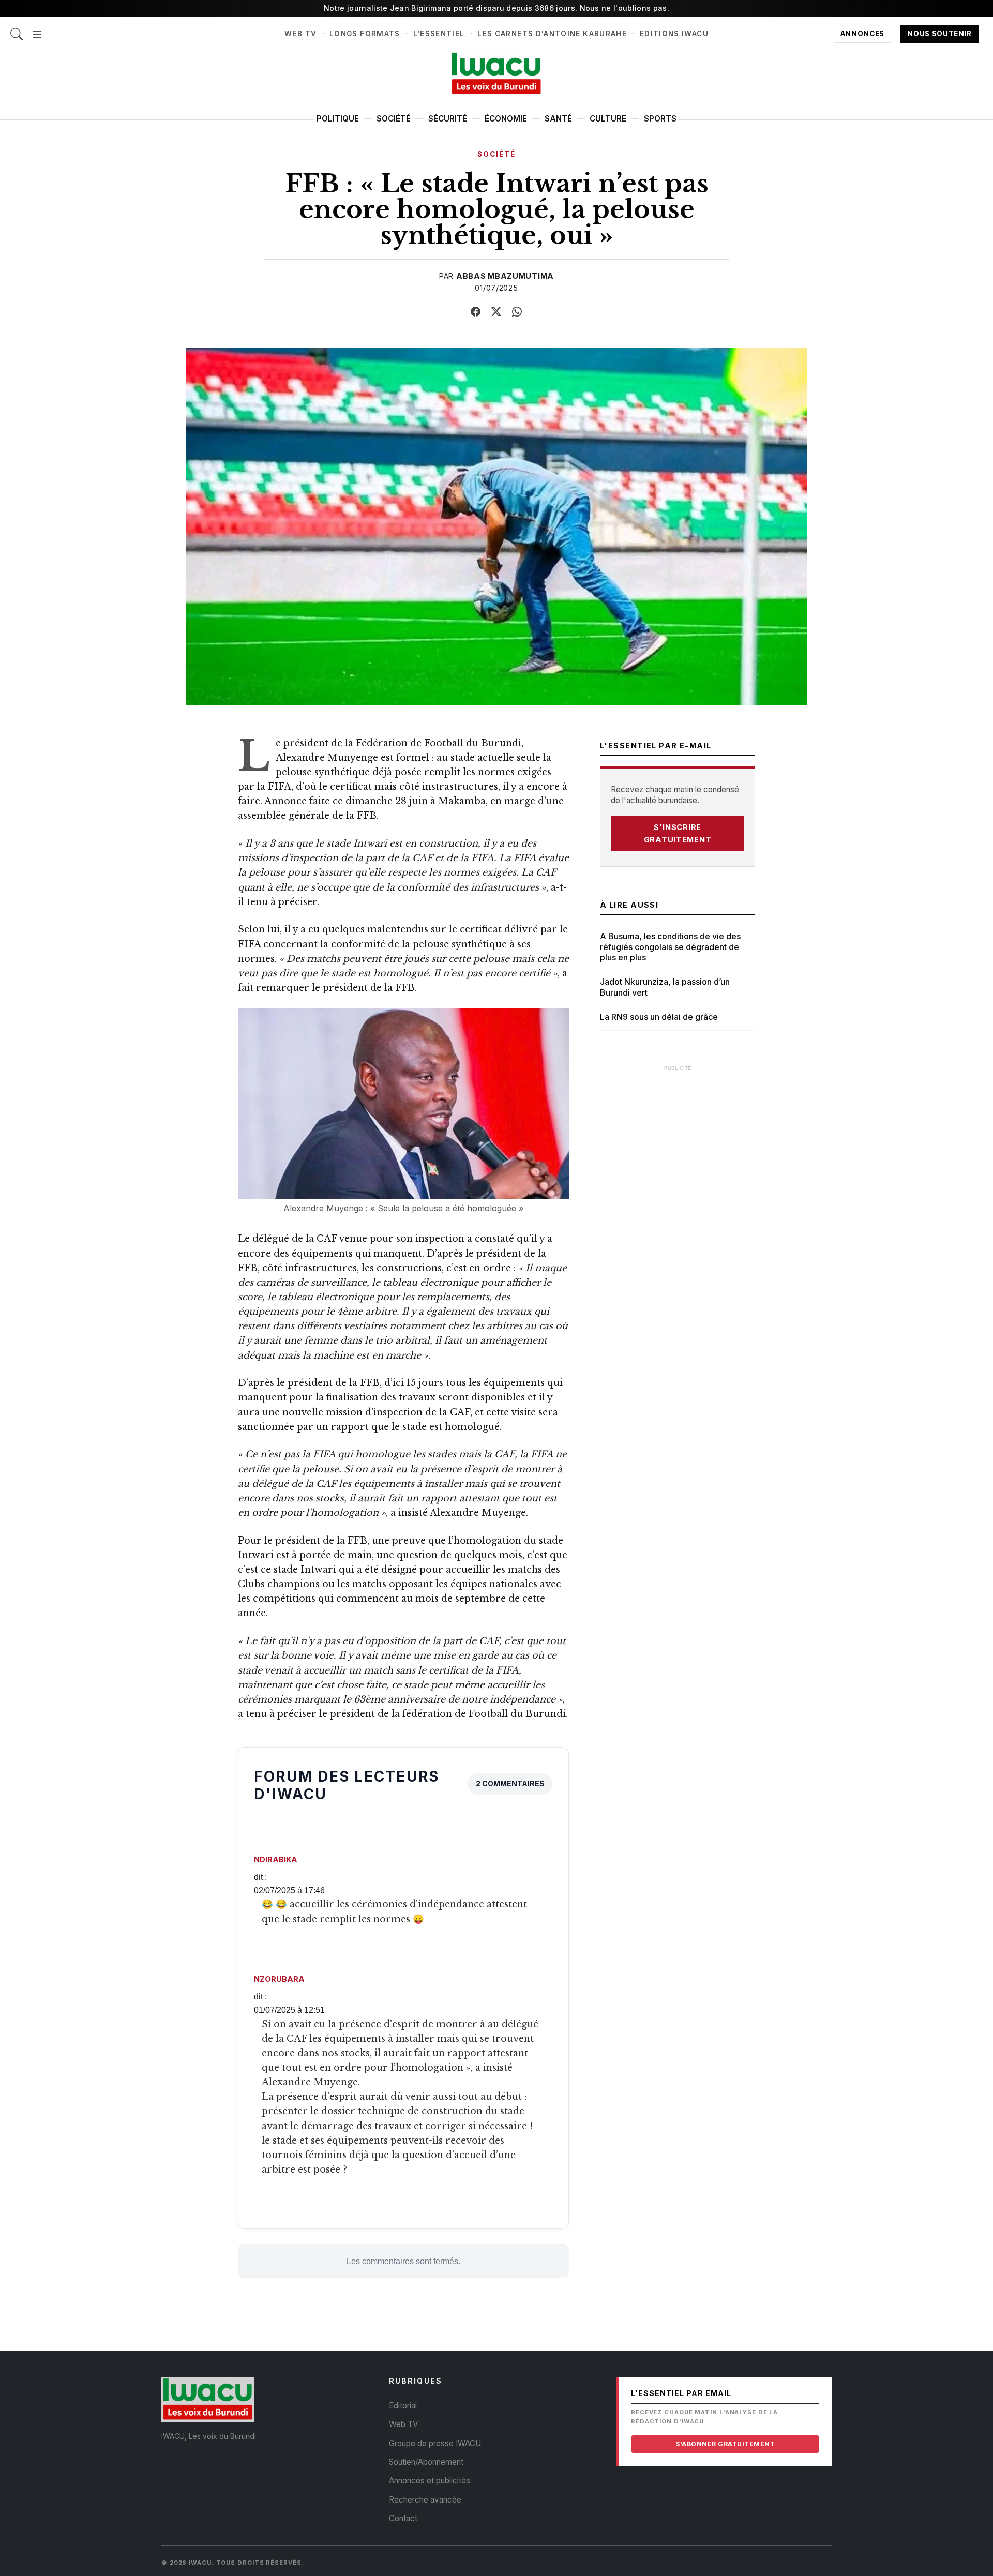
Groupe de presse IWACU (435, 2443)
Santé (558, 119)
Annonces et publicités (430, 2481)
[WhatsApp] (517, 312)
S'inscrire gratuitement (678, 833)
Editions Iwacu (674, 34)
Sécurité (448, 119)
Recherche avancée (425, 2500)
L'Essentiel (439, 34)
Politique (338, 119)
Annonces (862, 34)
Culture (608, 119)
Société (394, 119)
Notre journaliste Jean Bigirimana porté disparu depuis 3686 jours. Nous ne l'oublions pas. (496, 8)
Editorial (403, 2406)
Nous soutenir (939, 34)
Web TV (300, 34)
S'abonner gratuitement (725, 2444)
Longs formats (365, 34)
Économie (506, 119)
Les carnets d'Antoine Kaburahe (552, 34)
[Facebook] (476, 312)
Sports (660, 119)
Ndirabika (276, 1859)
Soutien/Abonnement (426, 2462)
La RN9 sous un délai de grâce (659, 1017)
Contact (403, 2518)
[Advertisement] (678, 1233)
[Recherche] (17, 29)
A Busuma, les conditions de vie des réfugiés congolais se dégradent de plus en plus (670, 947)
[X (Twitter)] (496, 312)
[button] (37, 29)
